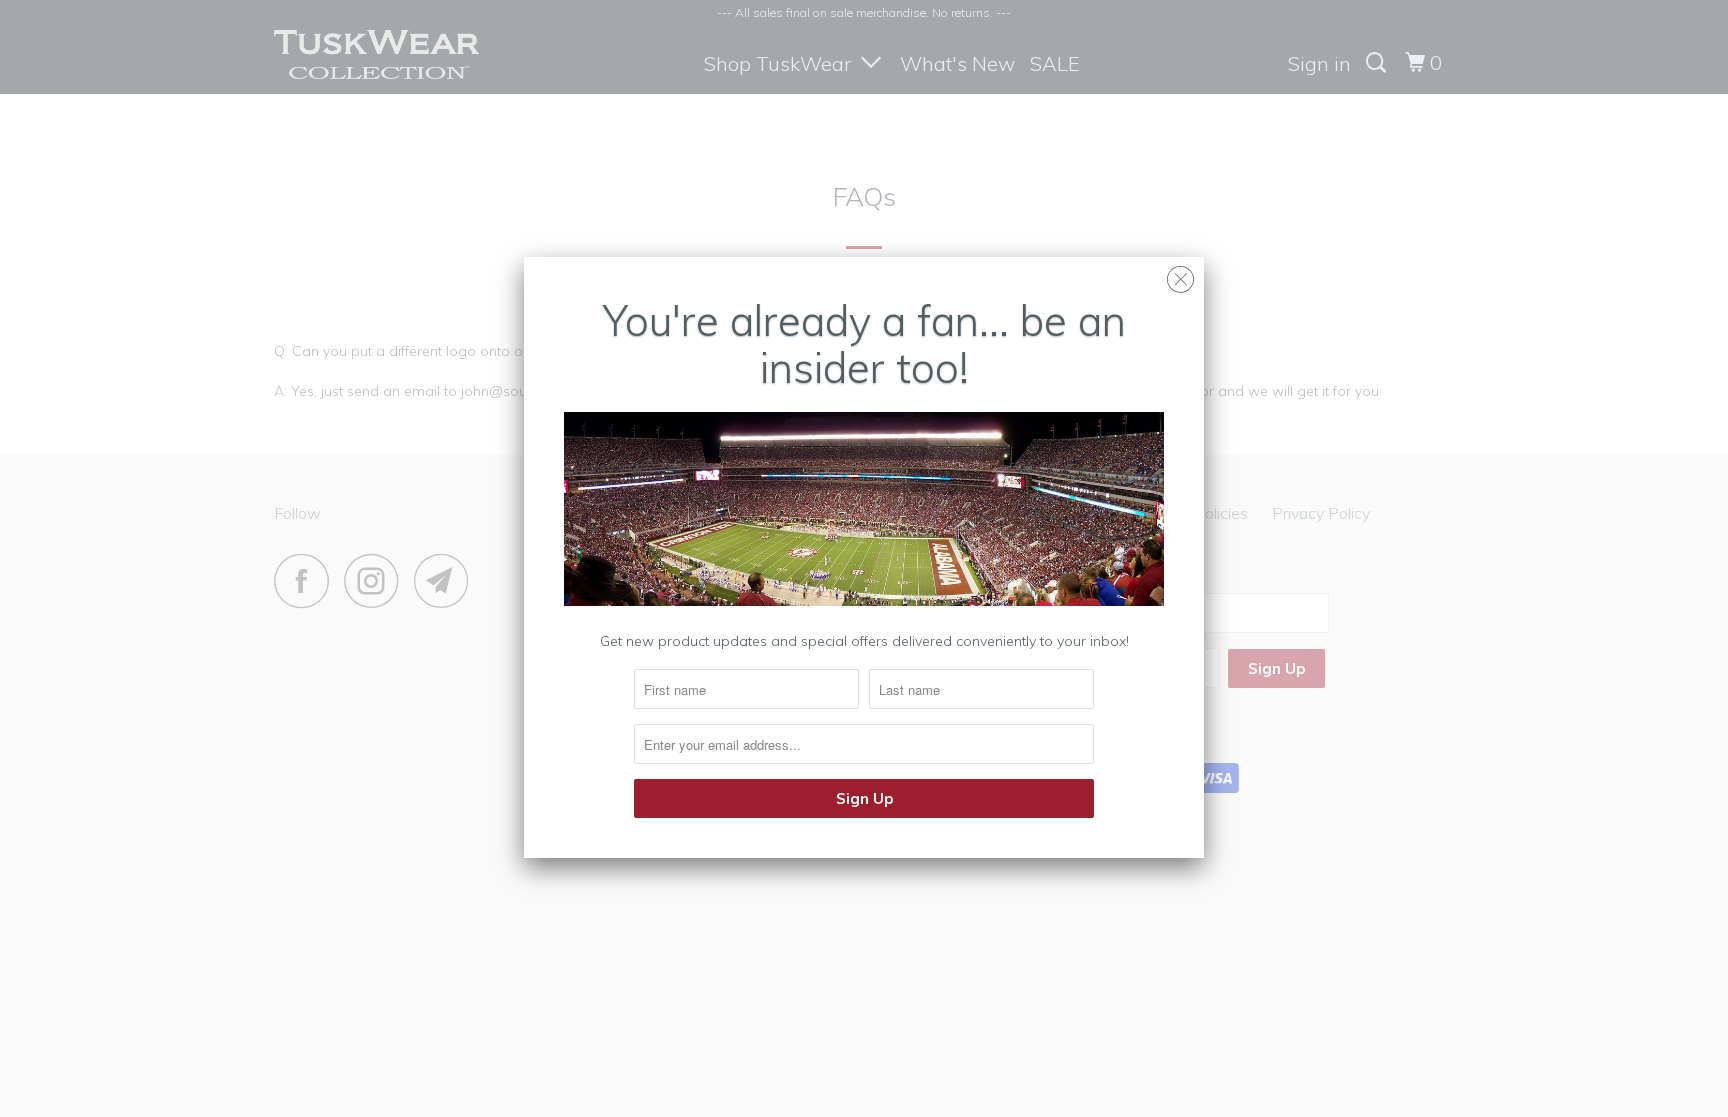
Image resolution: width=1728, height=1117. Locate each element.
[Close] (1180, 274)
